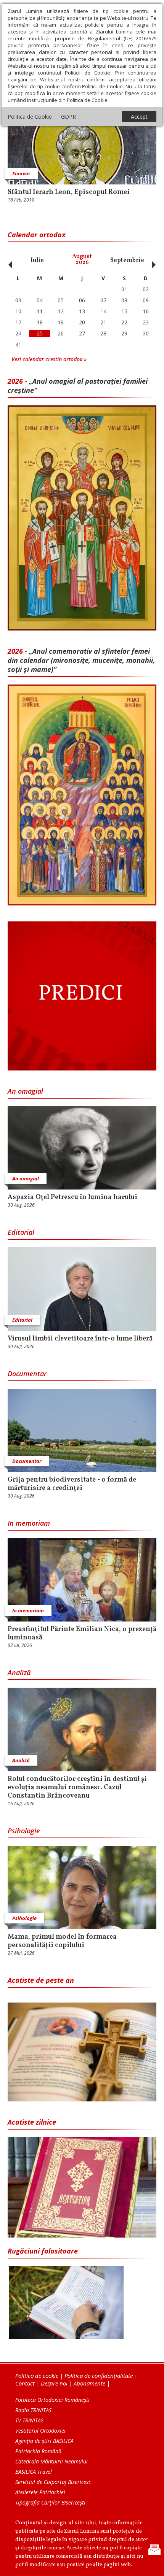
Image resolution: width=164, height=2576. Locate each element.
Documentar (27, 1374)
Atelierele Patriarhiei (40, 2492)
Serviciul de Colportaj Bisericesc (53, 2482)
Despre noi (54, 2383)
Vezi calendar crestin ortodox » (49, 359)
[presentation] (8, 260)
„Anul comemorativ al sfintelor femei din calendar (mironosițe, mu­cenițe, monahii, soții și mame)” (81, 660)
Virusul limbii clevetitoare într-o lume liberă (80, 1339)
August (82, 260)
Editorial (21, 1232)
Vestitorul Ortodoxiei (40, 2431)
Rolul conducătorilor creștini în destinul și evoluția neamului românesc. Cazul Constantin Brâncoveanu (77, 1788)
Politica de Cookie (30, 117)
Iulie (37, 260)
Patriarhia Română (38, 2451)
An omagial (25, 1091)
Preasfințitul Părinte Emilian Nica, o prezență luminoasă (82, 1634)
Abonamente (89, 2383)
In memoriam (29, 1523)
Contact (25, 2383)
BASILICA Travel (34, 2472)
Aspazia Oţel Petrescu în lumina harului (72, 1197)
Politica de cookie (37, 2376)
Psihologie (24, 1831)
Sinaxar (21, 173)
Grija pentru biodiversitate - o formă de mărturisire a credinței (72, 1484)
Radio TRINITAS (33, 2410)
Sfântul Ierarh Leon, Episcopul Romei (69, 192)
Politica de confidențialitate (99, 2376)
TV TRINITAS (29, 2420)
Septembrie (127, 260)
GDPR (68, 117)
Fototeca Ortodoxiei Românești (52, 2400)
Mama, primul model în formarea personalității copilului (62, 1941)
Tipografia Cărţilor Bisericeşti (50, 2502)
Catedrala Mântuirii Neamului (51, 2461)
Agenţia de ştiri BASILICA (44, 2441)
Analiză (19, 1672)
